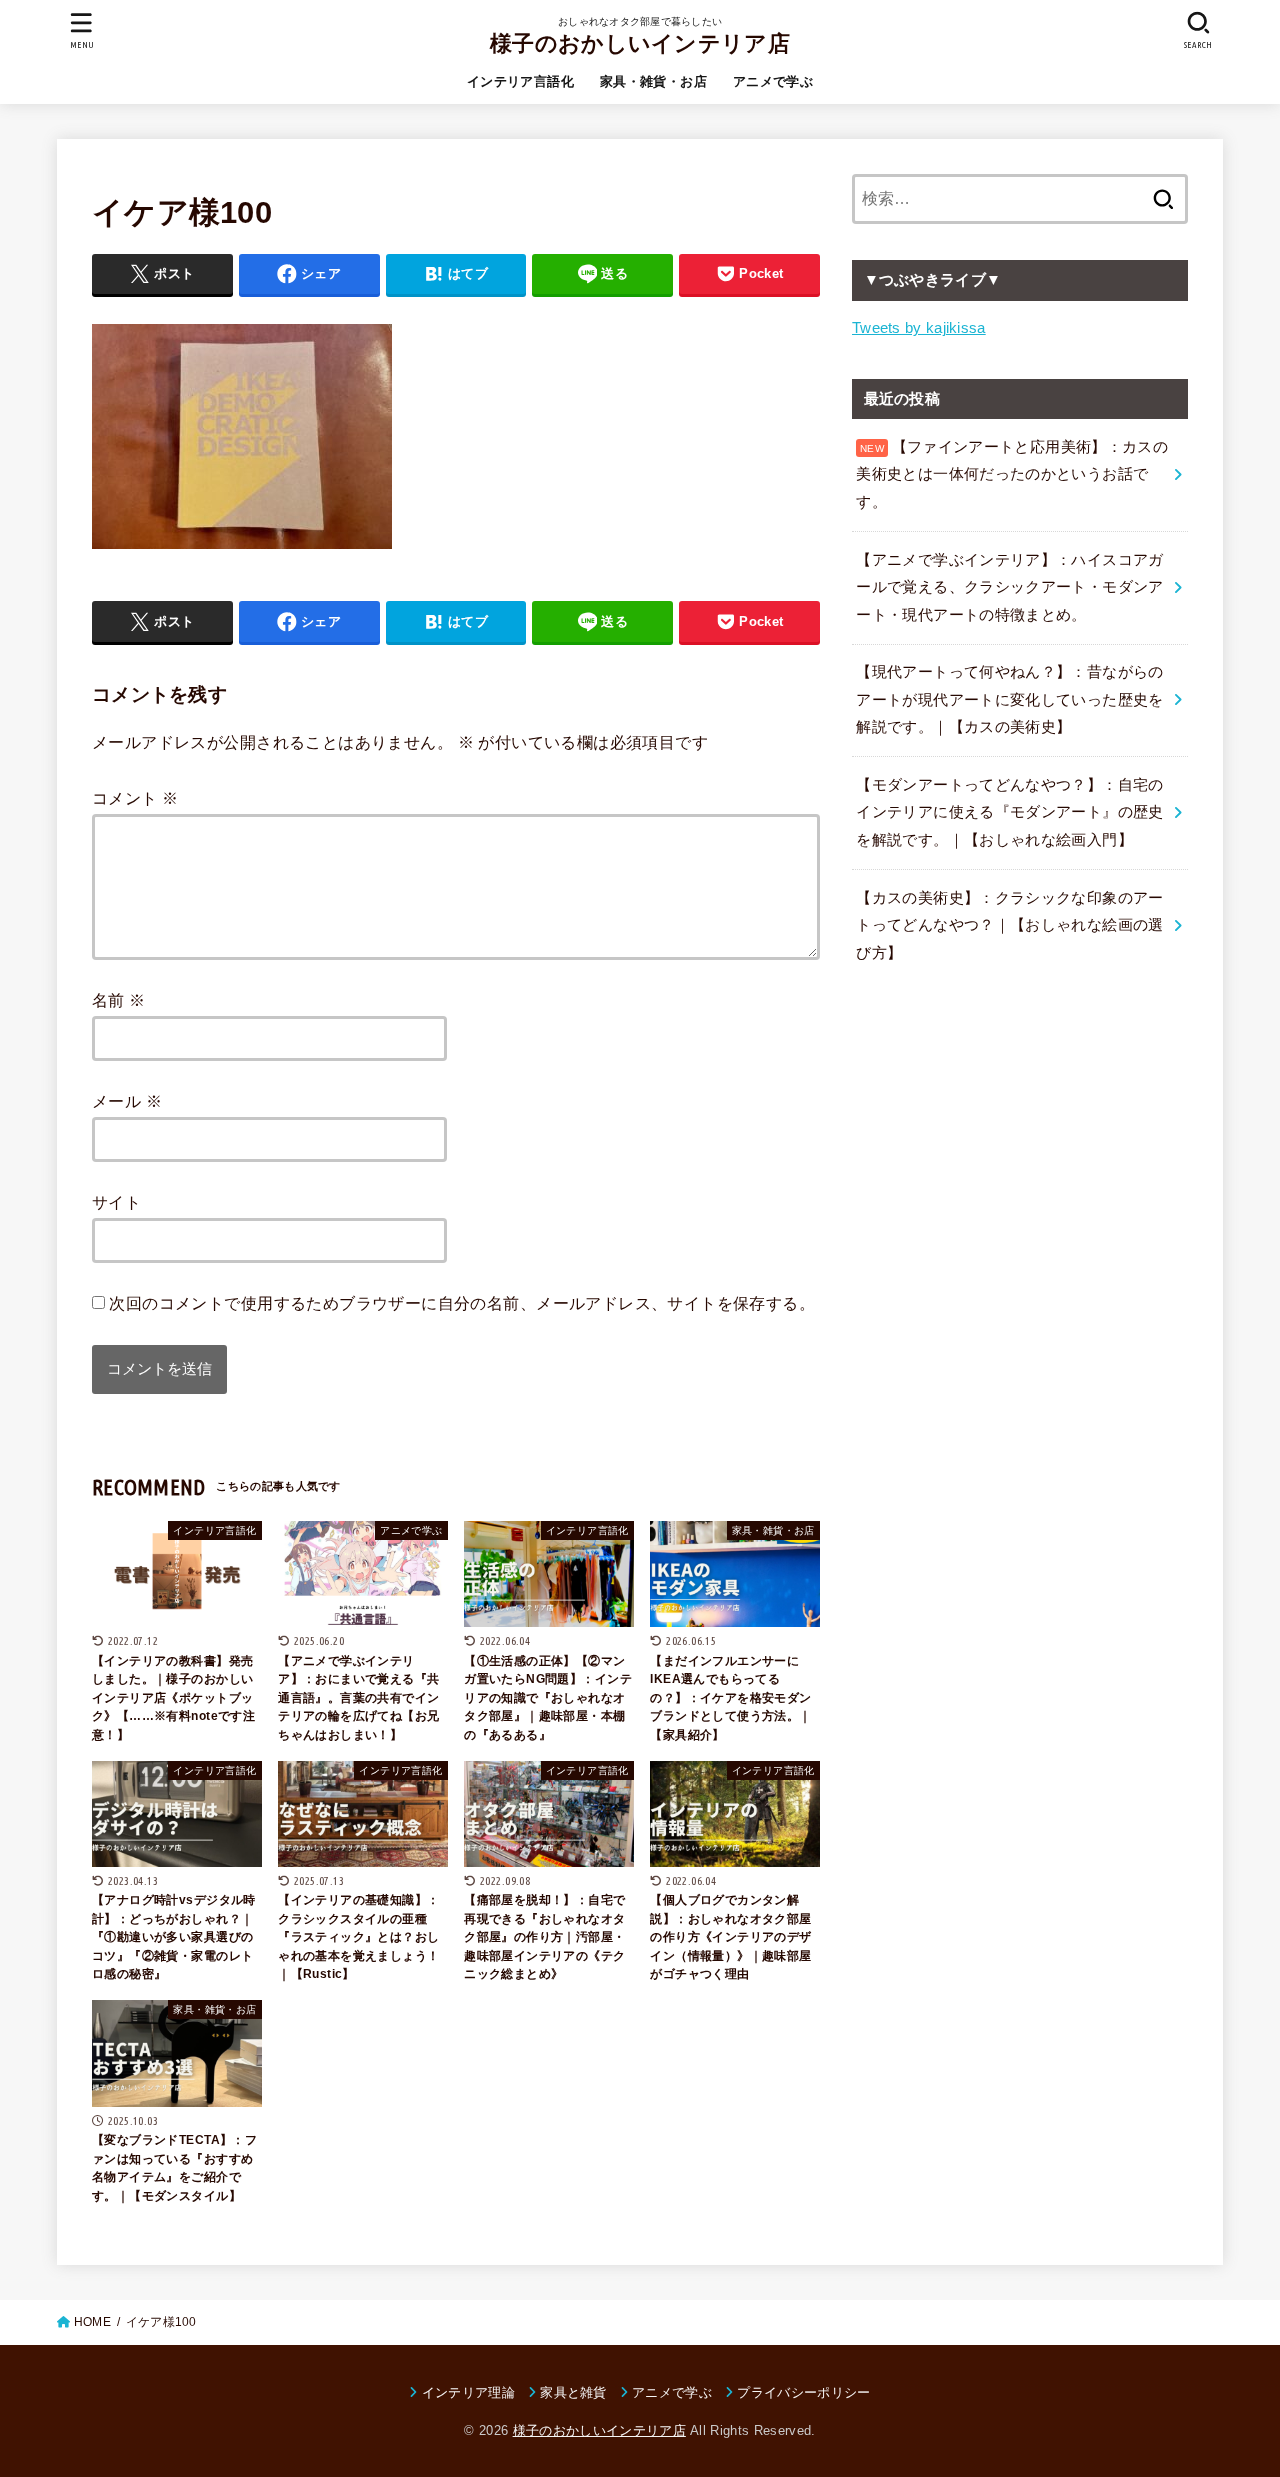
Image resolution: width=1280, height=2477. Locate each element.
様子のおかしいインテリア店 (640, 43)
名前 (119, 1000)
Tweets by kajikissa (919, 328)
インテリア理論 (468, 2392)
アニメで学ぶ (773, 81)
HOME (92, 2322)
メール (127, 1101)
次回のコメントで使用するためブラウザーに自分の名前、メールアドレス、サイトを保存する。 (462, 1303)
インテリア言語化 (520, 81)
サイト (116, 1202)
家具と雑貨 (573, 2392)
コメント (135, 798)
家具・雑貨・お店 (653, 81)
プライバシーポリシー (803, 2392)
